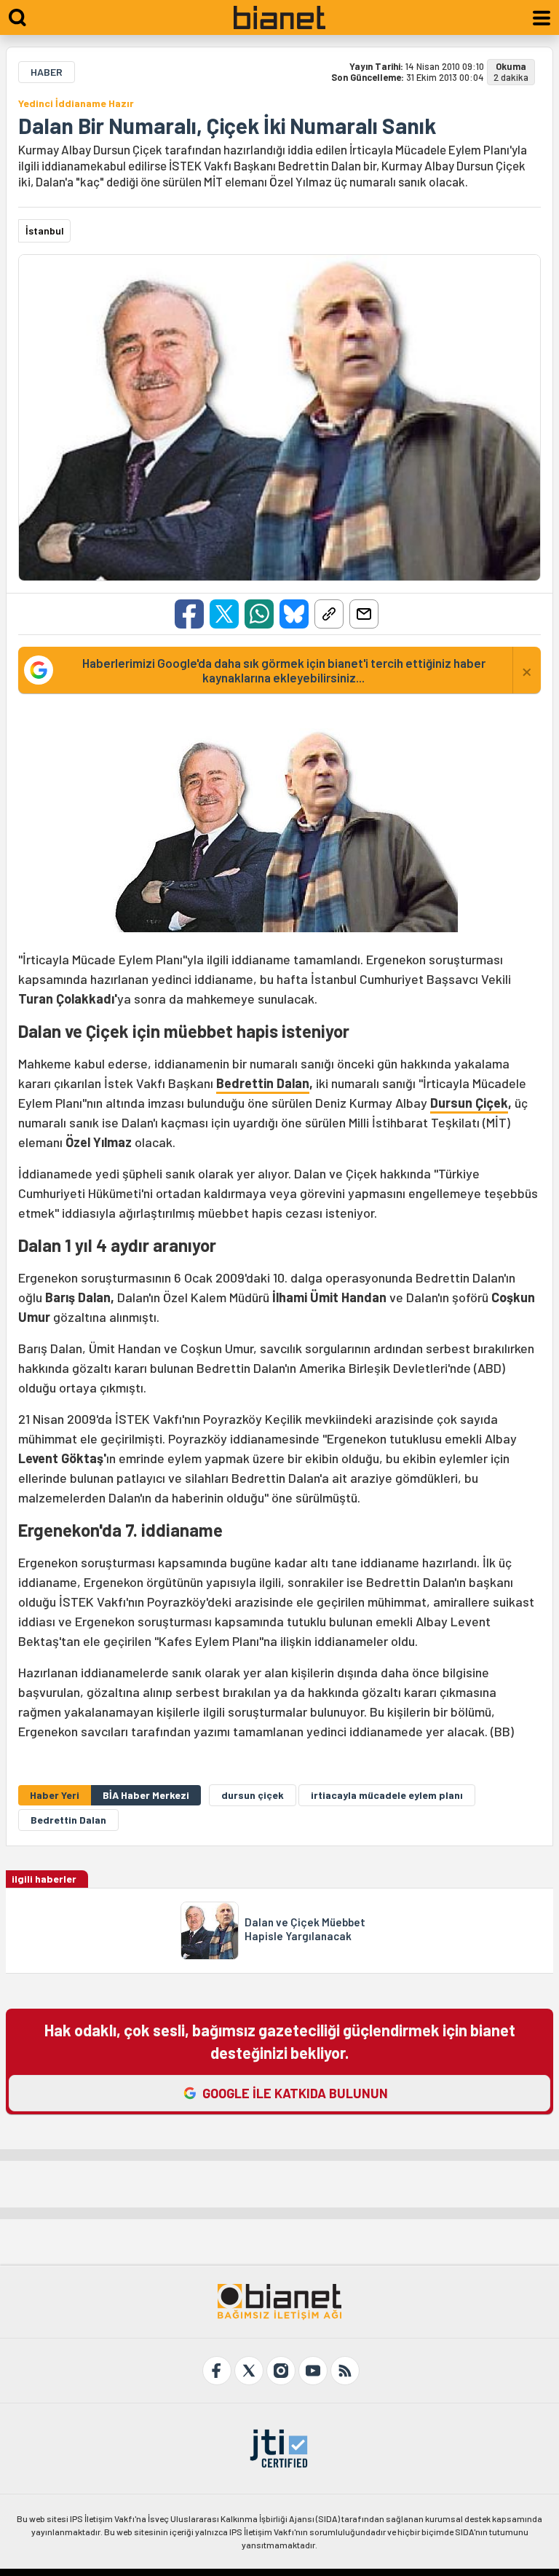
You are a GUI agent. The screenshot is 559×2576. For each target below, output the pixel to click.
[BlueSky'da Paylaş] (294, 614)
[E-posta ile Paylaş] (364, 614)
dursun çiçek (253, 1795)
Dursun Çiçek (469, 1103)
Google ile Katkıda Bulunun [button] (295, 2093)
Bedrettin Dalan (263, 1083)
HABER (47, 72)
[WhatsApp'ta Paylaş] (259, 614)
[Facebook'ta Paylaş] (189, 614)
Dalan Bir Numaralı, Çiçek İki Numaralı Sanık (227, 125)
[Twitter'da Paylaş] (224, 614)
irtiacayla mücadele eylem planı (387, 1795)
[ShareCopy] (329, 614)
